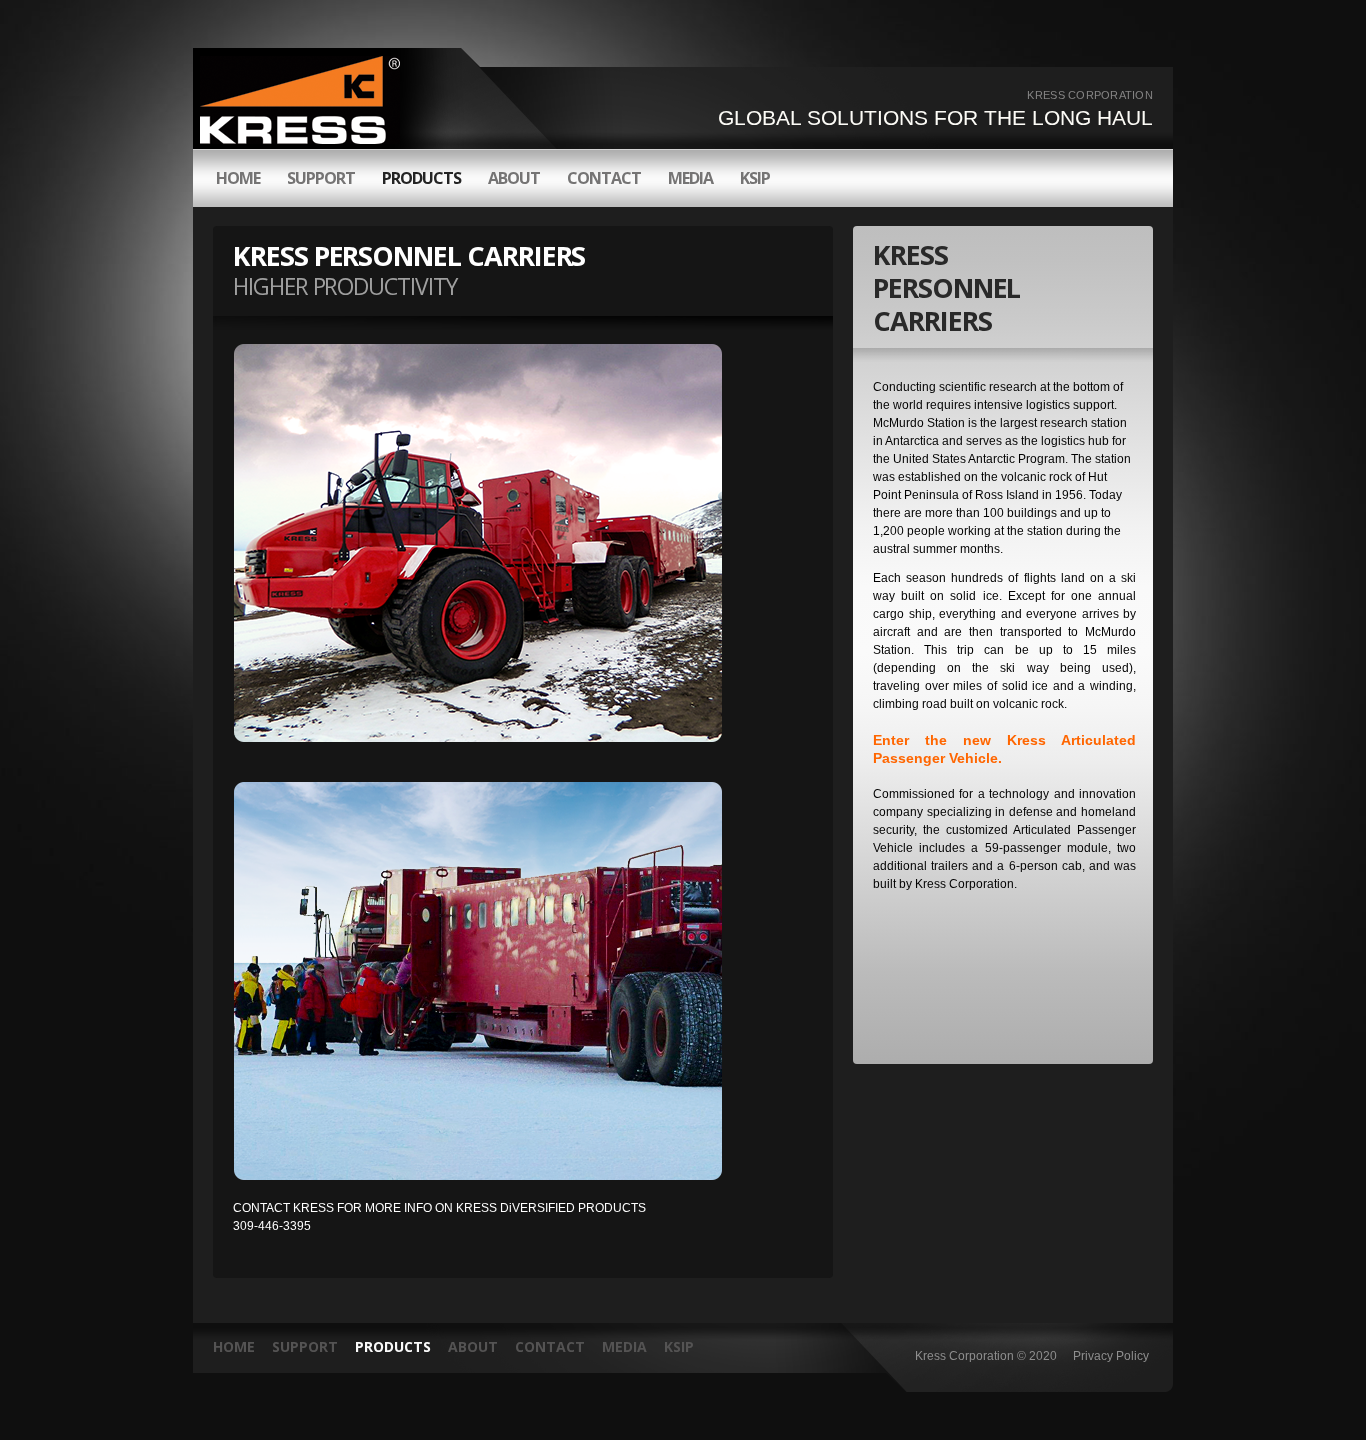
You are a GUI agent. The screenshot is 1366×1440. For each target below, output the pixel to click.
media (690, 178)
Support (305, 1346)
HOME (238, 178)
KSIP (755, 178)
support (321, 178)
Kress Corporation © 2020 (986, 1356)
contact (604, 178)
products (421, 178)
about (514, 178)
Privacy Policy (1111, 1356)
